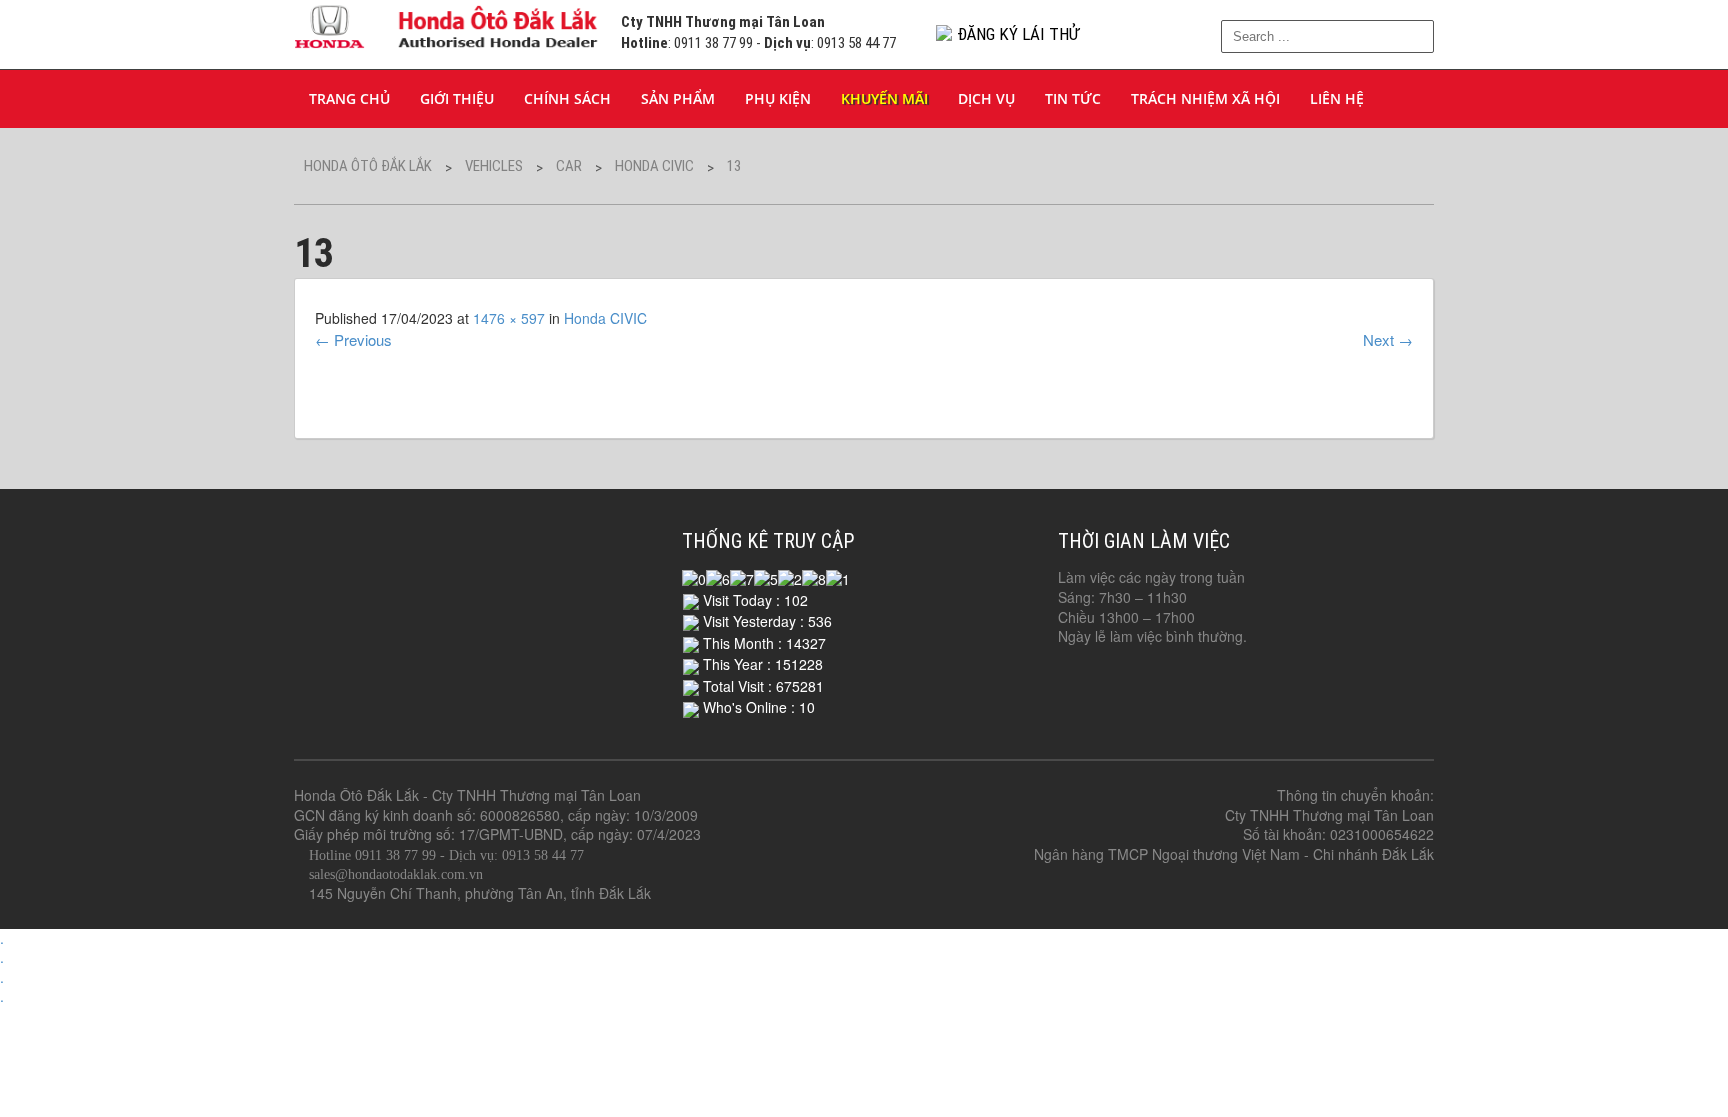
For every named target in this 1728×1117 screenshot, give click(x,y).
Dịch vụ (986, 98)
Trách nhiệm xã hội (1205, 98)
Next (1388, 339)
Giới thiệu (457, 98)
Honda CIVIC (605, 318)
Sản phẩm (678, 98)
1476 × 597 (509, 318)
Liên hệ (1337, 98)
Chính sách (567, 98)
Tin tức (1073, 98)
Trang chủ (349, 98)
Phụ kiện (778, 98)
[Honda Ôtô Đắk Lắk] (447, 23)
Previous (353, 339)
